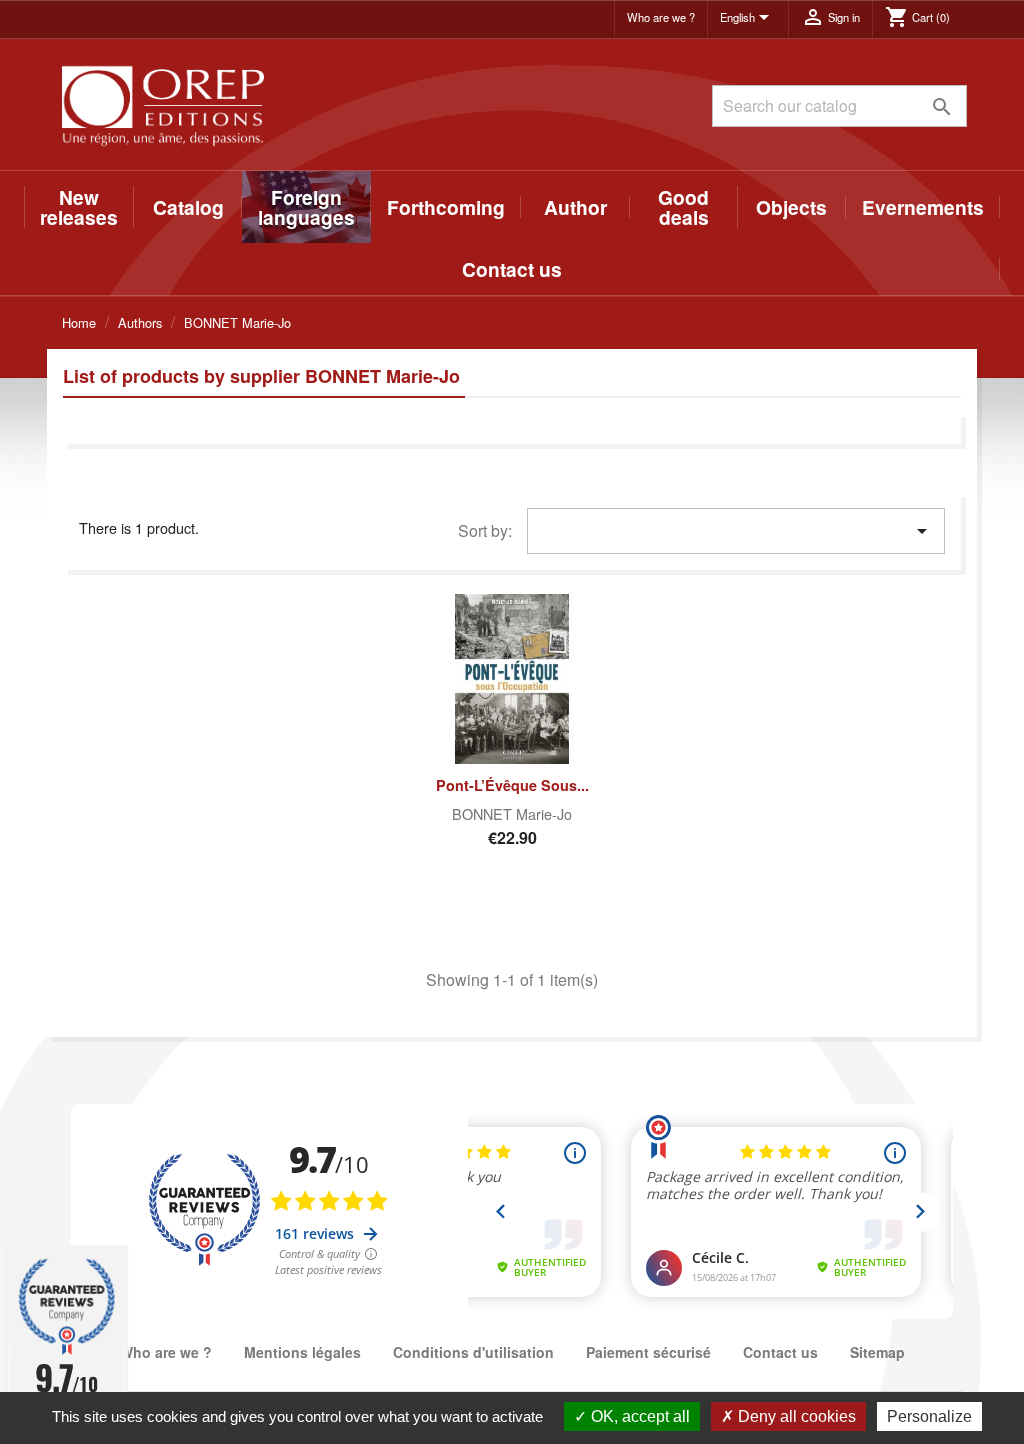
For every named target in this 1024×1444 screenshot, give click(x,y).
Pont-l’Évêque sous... (512, 785)
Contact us (512, 269)
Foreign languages (306, 207)
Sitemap (877, 1352)
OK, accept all (638, 1416)
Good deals (683, 207)
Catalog (188, 207)
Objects (791, 207)
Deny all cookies (795, 1416)
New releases (79, 207)
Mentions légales (302, 1352)
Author (575, 207)
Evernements (923, 207)
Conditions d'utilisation (473, 1352)
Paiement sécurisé (648, 1352)
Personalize (929, 1416)
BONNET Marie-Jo (512, 813)
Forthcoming (446, 207)
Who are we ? (661, 17)
